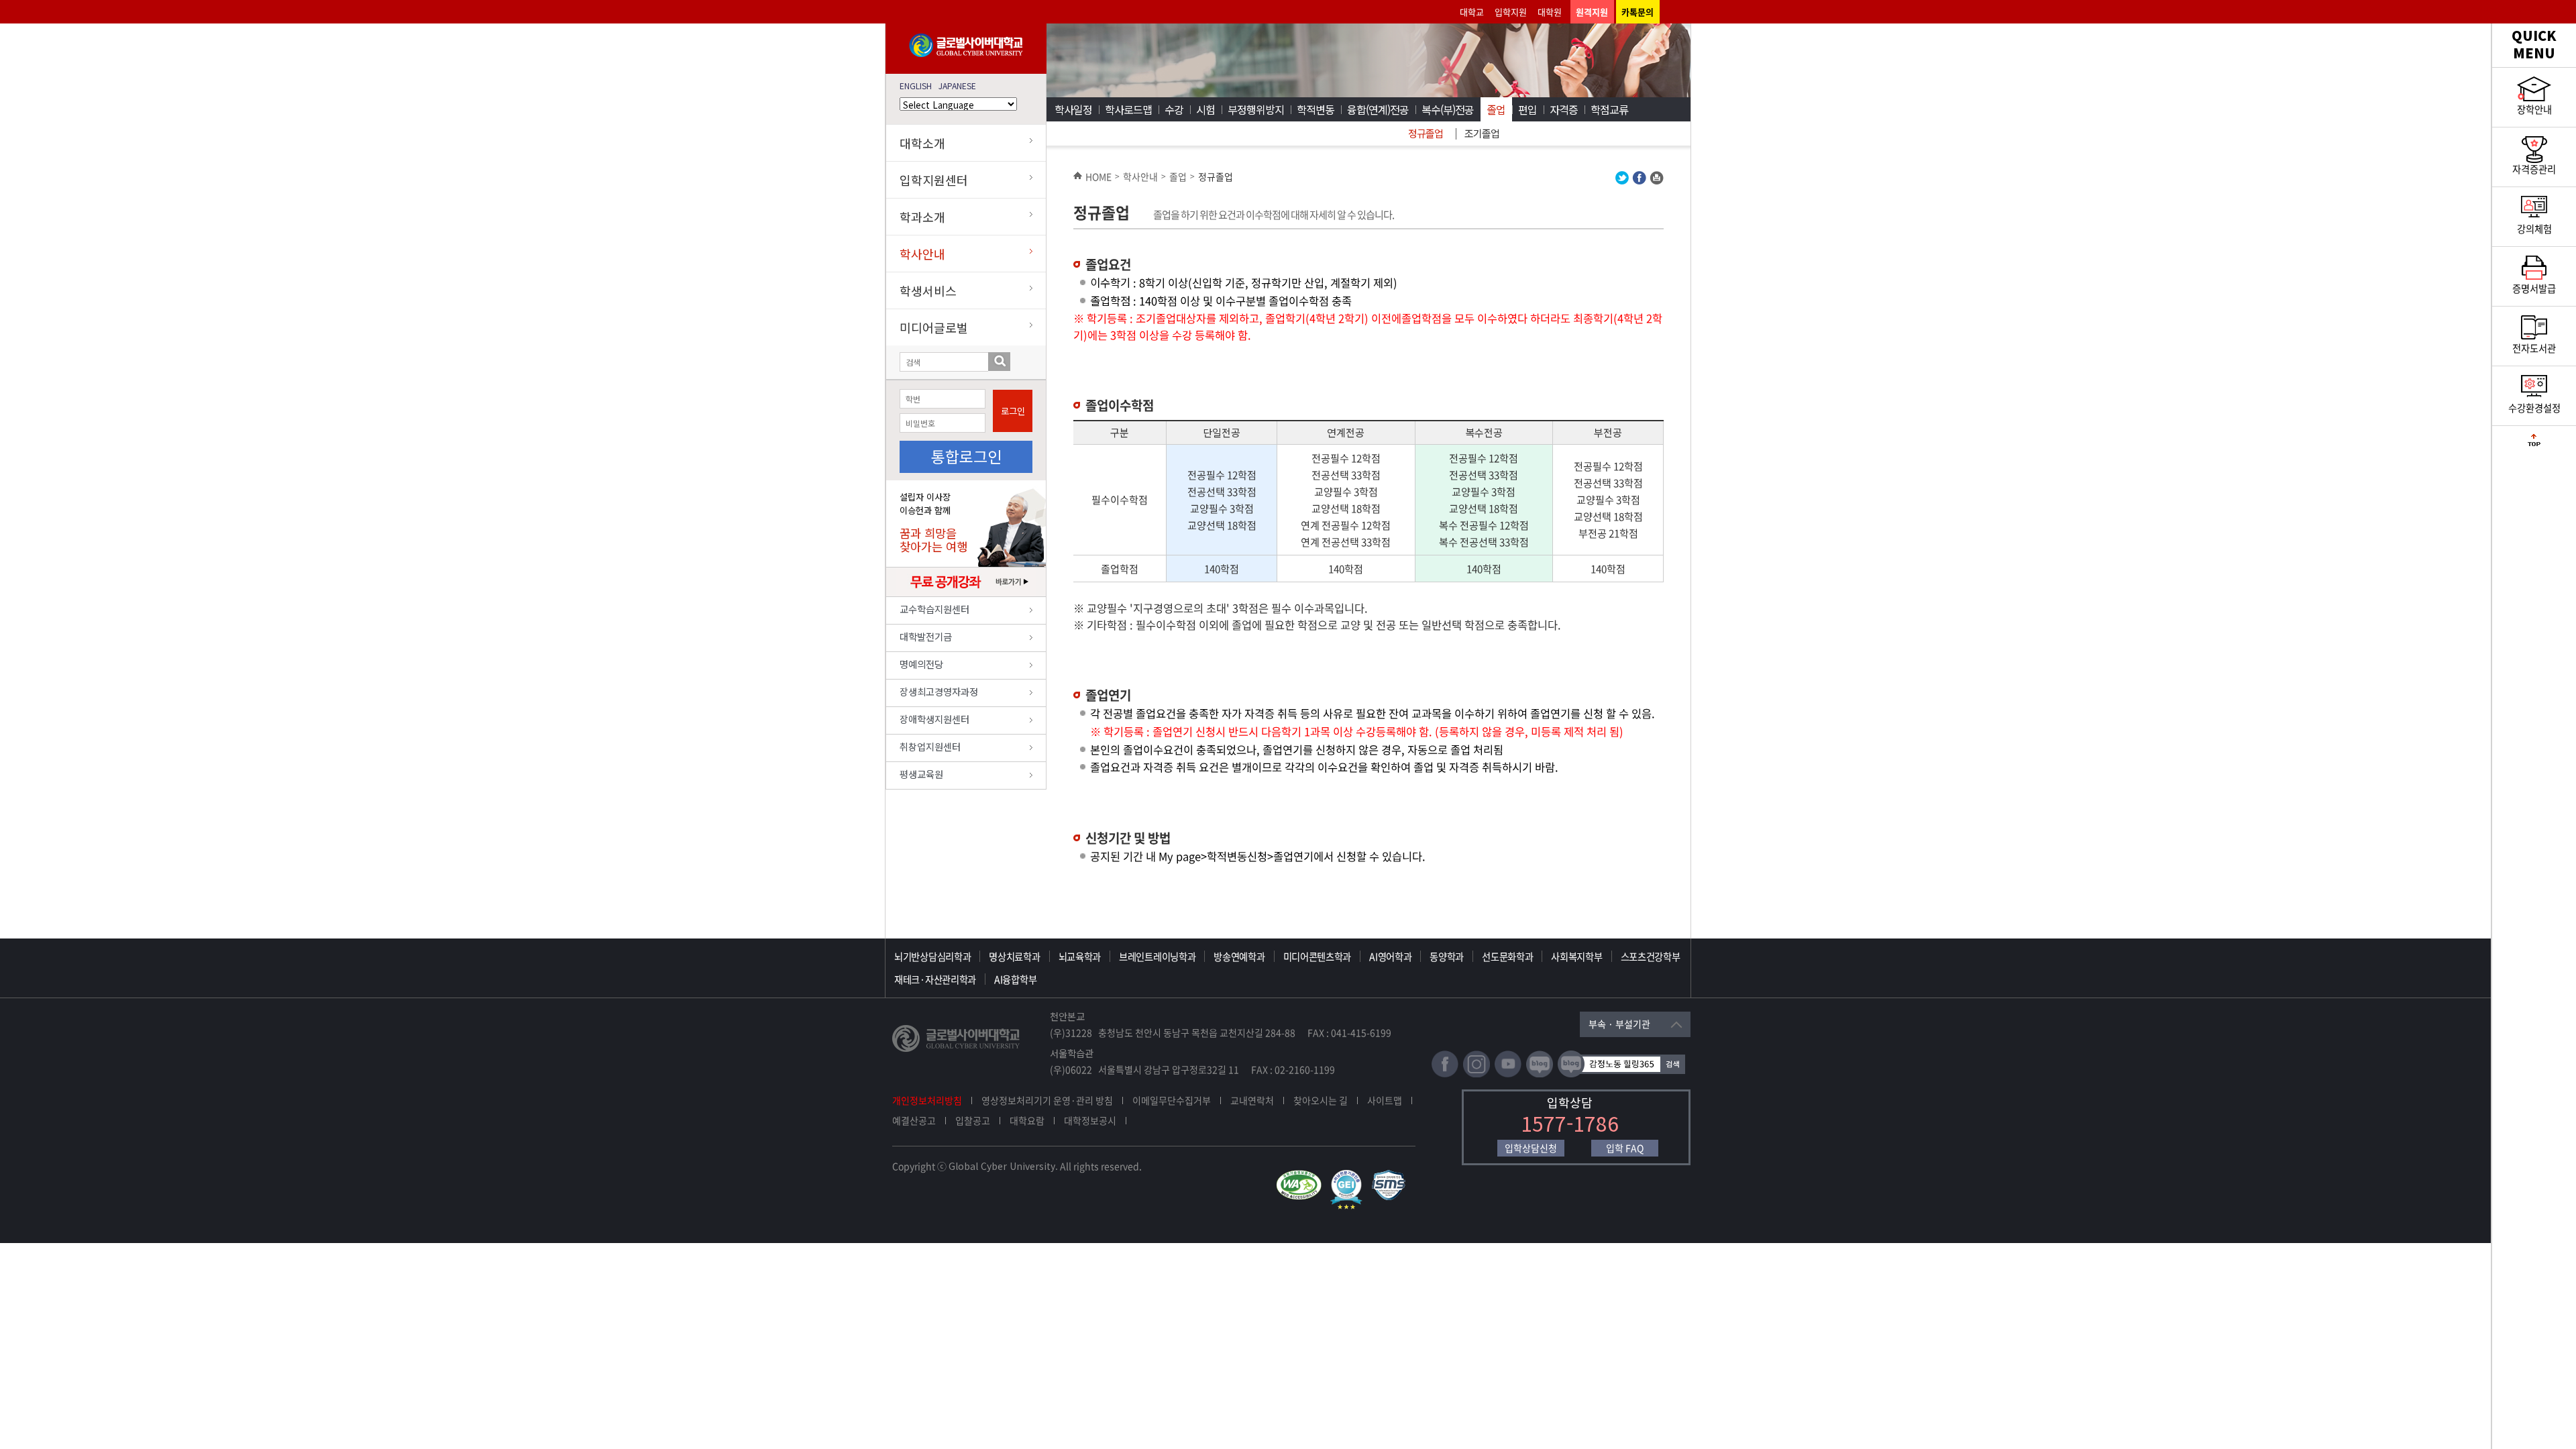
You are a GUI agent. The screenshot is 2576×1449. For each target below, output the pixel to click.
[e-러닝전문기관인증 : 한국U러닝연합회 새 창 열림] (1350, 1176)
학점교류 (1609, 109)
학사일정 (1073, 109)
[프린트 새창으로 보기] (1657, 181)
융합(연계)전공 (1378, 109)
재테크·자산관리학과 (935, 979)
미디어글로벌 (934, 327)
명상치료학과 (1014, 957)
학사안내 (922, 254)
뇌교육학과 (1080, 957)
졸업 (1496, 109)
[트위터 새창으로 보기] (1622, 181)
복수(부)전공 (1448, 109)
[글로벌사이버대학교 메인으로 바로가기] (966, 54)
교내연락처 (1252, 1100)
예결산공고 (914, 1120)
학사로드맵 (1128, 109)
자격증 (1564, 109)
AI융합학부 (1015, 979)
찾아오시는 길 (1321, 1100)
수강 (1174, 109)
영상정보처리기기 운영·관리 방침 (1047, 1100)
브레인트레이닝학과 (1157, 957)
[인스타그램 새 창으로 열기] (1477, 1074)
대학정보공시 (1090, 1120)
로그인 (1013, 411)
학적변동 (1316, 109)
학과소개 (922, 217)
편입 (1527, 109)
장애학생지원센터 (934, 719)
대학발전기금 (926, 636)
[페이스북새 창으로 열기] (1445, 1074)
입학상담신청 (1531, 1148)
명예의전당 (921, 664)
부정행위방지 (1256, 109)
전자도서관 (2534, 348)
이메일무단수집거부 (1172, 1100)
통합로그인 (966, 456)
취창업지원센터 (930, 746)
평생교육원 (921, 774)
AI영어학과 (1390, 957)
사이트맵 (1385, 1100)
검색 (999, 362)
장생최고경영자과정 (939, 691)
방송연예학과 (1239, 957)
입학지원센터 (934, 180)
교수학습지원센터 (934, 609)
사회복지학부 (1576, 957)
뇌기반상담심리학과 (932, 957)
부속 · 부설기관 (1619, 1024)
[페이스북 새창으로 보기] (1639, 181)
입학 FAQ (1625, 1148)
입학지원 (1511, 12)
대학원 (1550, 12)
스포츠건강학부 (1651, 957)
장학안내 (2534, 109)
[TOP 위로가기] (2534, 443)
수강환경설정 (2534, 408)
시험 (1205, 109)
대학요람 (1027, 1120)
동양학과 (1447, 957)
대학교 (1472, 12)
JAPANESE (957, 86)
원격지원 (1592, 12)
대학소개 (922, 143)
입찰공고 (973, 1120)
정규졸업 (1426, 133)
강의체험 (2534, 229)
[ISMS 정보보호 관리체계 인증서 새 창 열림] (1392, 1176)
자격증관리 (2534, 169)
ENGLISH (916, 86)
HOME (1098, 176)
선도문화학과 (1507, 957)
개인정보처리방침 (927, 1100)
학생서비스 (928, 290)
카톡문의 (1638, 12)
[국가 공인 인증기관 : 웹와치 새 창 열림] (1302, 1176)
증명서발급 (2534, 288)
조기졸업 (1482, 133)
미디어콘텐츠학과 (1318, 957)
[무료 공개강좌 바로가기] (966, 593)
